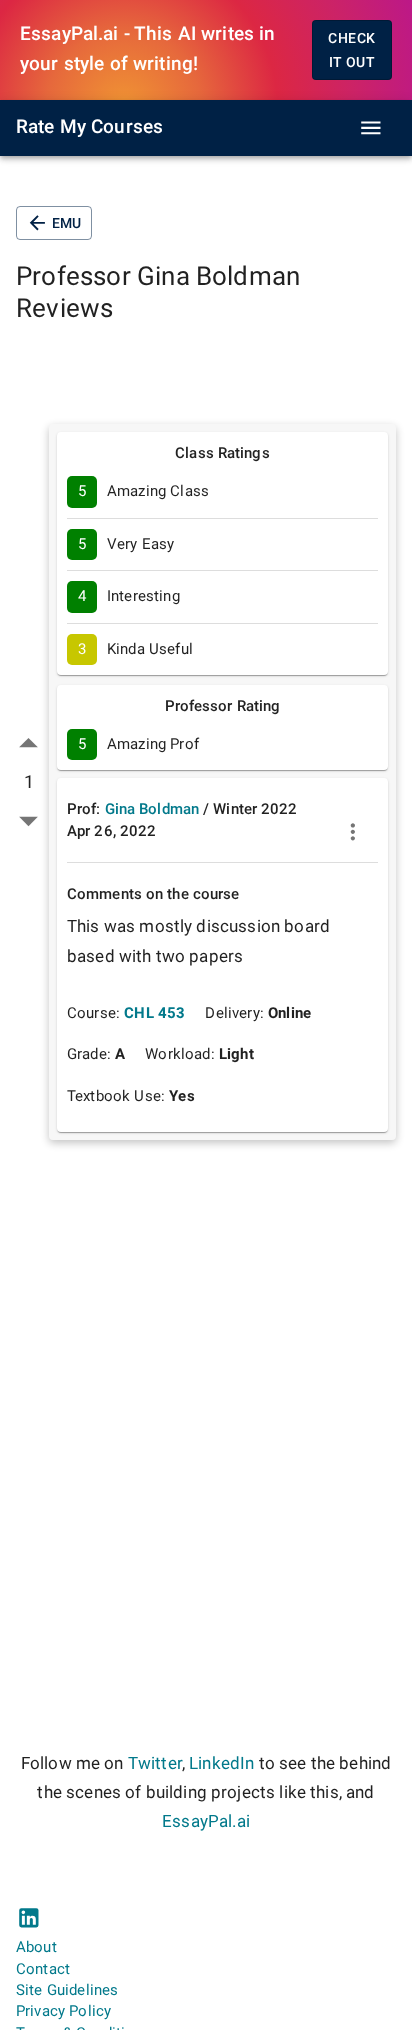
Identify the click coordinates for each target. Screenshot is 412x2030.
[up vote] (28, 743)
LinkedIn (221, 1763)
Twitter (155, 1763)
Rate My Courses (89, 127)
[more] (353, 832)
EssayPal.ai (206, 1821)
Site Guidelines (67, 1990)
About (36, 1947)
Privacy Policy (63, 2011)
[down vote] (28, 820)
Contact (43, 1969)
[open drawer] (371, 128)
